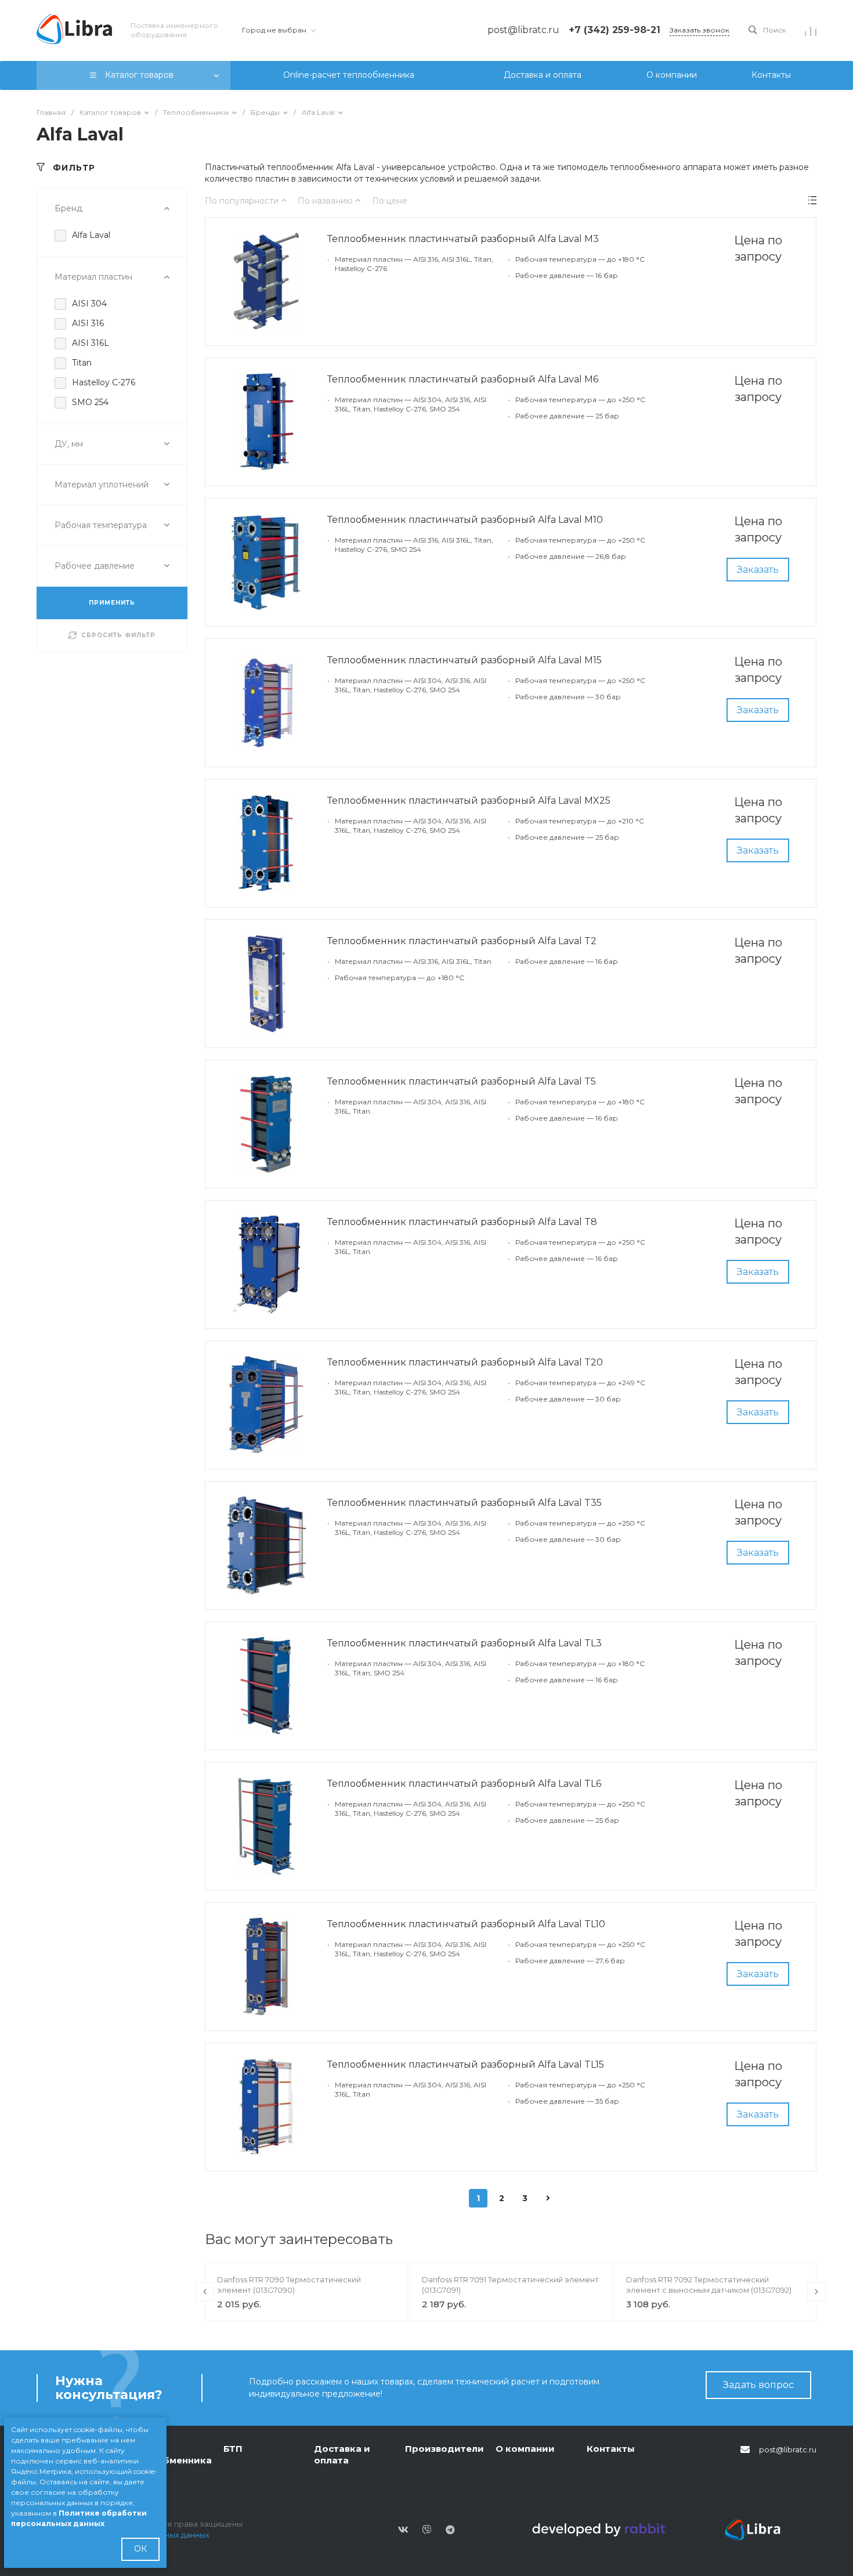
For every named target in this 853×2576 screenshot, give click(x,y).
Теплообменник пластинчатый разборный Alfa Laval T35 (465, 1503)
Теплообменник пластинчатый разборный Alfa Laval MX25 (469, 801)
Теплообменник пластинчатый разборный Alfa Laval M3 (463, 239)
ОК (140, 2549)
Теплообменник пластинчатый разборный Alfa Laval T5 (462, 1081)
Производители (444, 2449)
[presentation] (205, 2292)
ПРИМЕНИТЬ (112, 603)
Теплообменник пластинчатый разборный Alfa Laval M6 (463, 379)
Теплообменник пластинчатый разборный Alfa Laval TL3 (465, 1643)
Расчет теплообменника (170, 2454)
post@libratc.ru (788, 2449)
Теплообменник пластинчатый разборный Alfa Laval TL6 (464, 1784)
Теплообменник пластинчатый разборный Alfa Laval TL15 (466, 2064)
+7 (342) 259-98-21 (615, 30)
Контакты (611, 2449)
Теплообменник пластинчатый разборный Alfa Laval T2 (462, 941)
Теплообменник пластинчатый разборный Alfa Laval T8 (462, 1222)
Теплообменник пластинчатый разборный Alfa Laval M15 (465, 660)
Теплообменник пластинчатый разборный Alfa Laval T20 (465, 1362)
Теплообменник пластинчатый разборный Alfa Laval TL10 (466, 1924)
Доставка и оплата (342, 2454)
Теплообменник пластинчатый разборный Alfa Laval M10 (465, 520)
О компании (525, 2449)
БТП (233, 2449)
